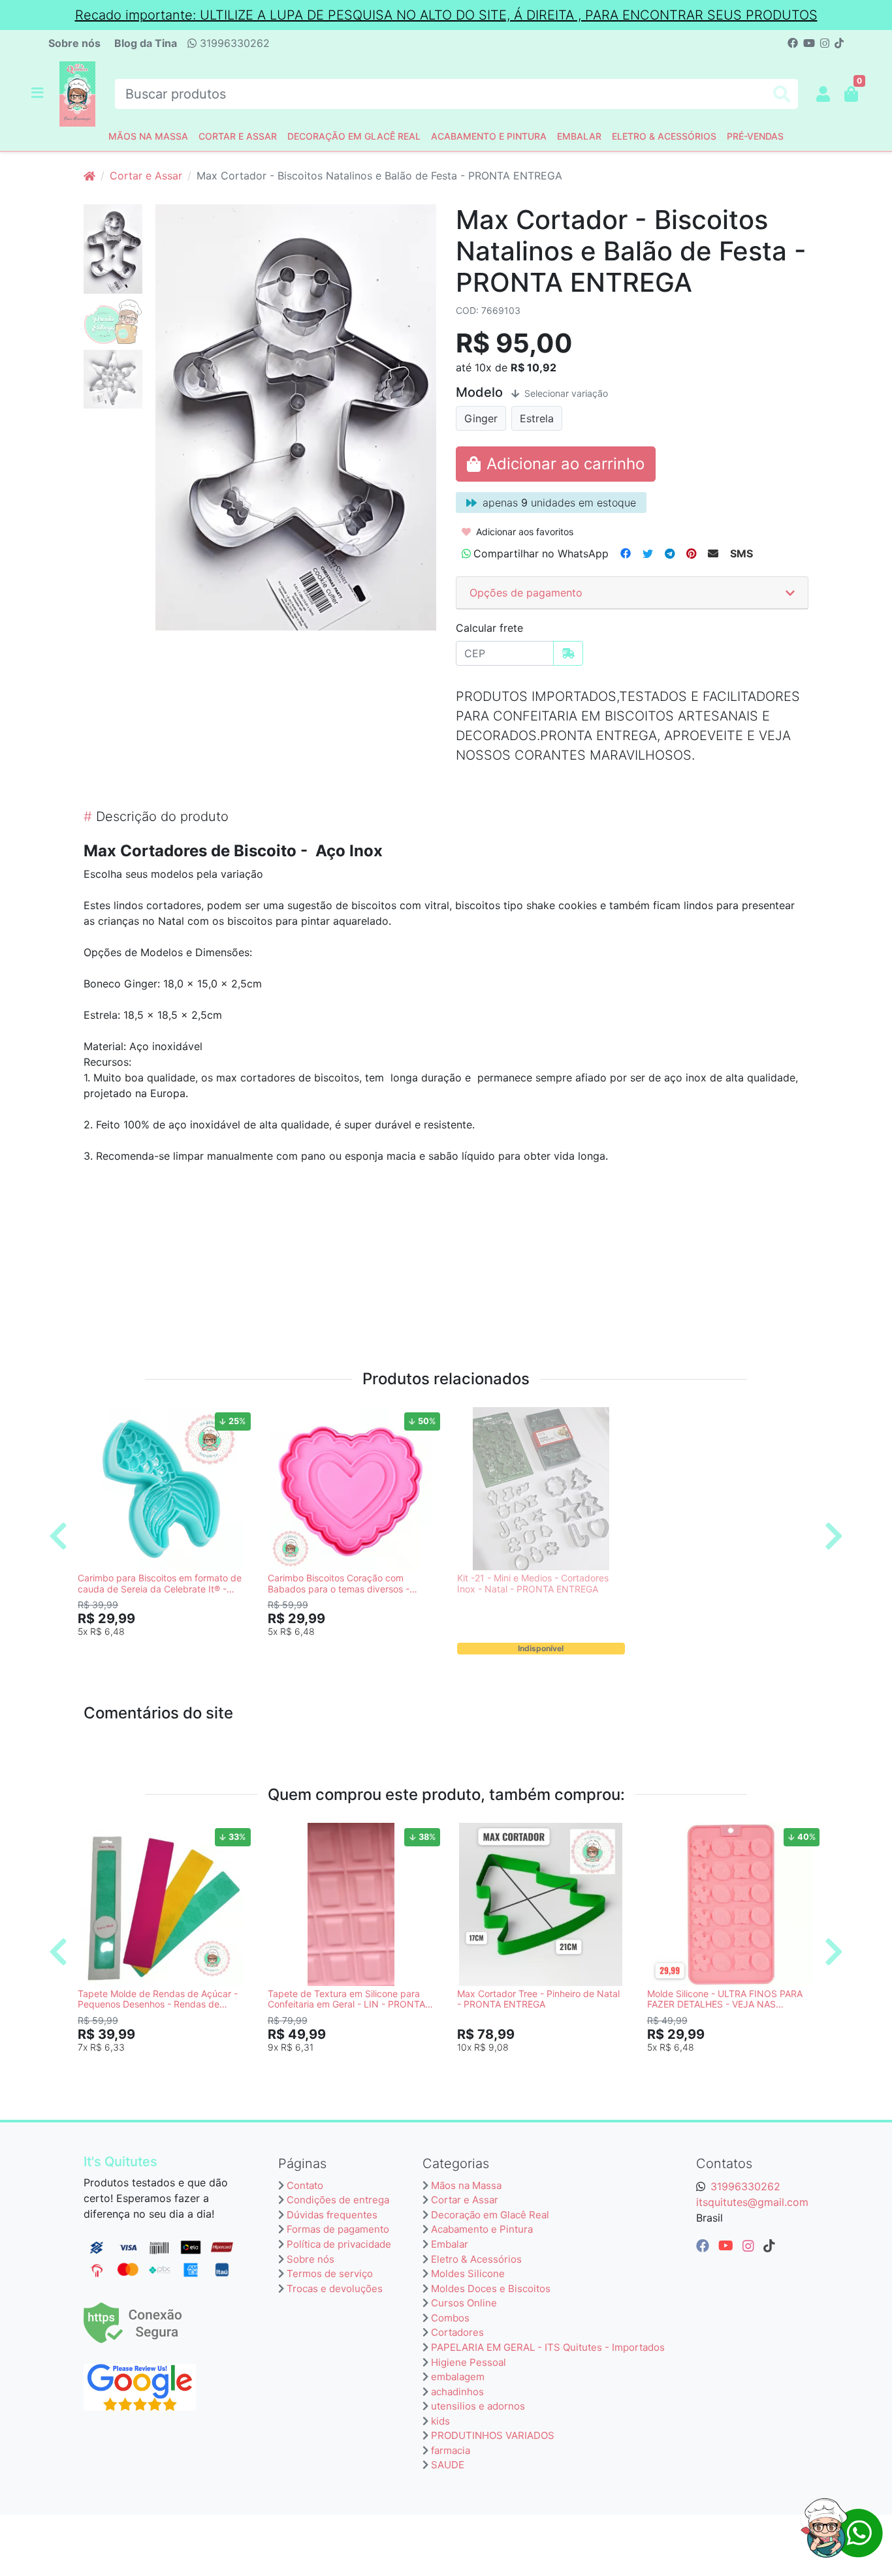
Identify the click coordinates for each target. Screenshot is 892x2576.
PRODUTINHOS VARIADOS (493, 2435)
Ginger (481, 418)
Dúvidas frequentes (332, 2215)
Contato (305, 2185)
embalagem (458, 2377)
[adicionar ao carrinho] (556, 464)
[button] (823, 94)
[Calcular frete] (568, 653)
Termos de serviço (330, 2273)
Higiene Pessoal (469, 2362)
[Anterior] (58, 1536)
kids (440, 2421)
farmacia (451, 2450)
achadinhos (457, 2392)
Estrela (537, 418)
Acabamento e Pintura (489, 136)
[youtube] (728, 2246)
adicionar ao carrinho (167, 1653)
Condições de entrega (338, 2200)
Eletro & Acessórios (664, 136)
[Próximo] (834, 1536)
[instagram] (750, 2246)
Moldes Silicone (468, 2273)
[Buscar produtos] (782, 94)
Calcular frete (489, 628)
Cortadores (457, 2332)
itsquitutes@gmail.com (752, 2202)
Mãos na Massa (148, 136)
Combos (450, 2318)
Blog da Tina (146, 43)
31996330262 (233, 43)
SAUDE (448, 2465)
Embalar (579, 136)
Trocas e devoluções (335, 2289)
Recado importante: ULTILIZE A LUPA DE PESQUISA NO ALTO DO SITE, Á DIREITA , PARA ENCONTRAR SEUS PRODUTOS (446, 15)
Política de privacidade (339, 2244)
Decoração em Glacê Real (354, 136)
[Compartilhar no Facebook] (626, 553)
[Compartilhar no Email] (713, 553)
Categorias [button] (456, 2164)
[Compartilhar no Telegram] (670, 553)
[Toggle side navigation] (39, 93)
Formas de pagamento (338, 2229)
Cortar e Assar (238, 136)
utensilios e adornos (478, 2406)
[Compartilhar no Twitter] (648, 553)
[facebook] (705, 2246)
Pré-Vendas (755, 136)
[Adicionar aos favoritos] (94, 1419)
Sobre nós (74, 43)
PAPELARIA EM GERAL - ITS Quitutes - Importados (548, 2347)
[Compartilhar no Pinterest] (691, 553)
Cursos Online (464, 2303)
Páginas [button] (302, 2164)
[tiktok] (769, 2246)
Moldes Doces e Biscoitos (491, 2289)
